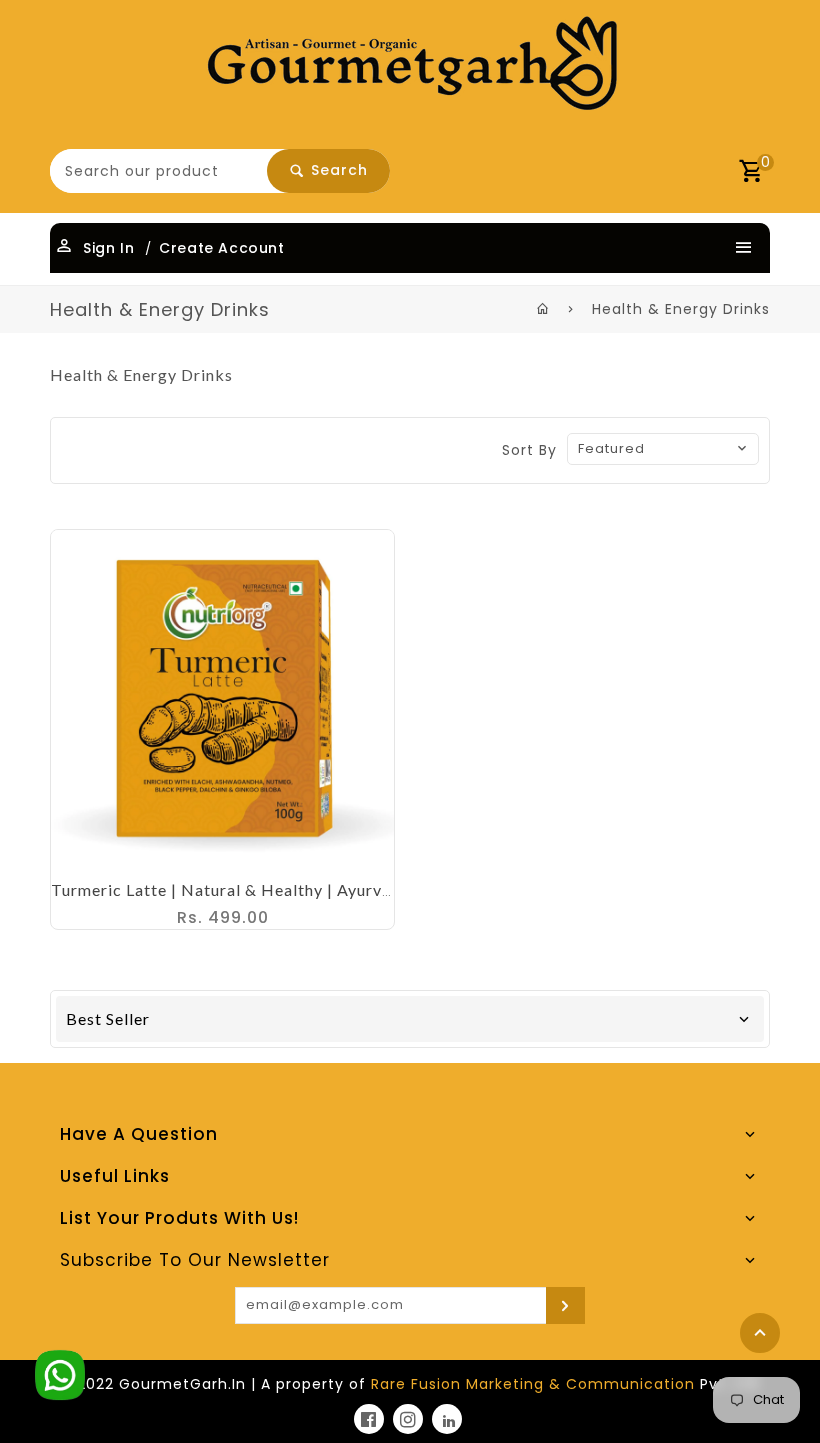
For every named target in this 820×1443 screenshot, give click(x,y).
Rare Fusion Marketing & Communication (533, 1384)
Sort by (529, 450)
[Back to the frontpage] (543, 309)
